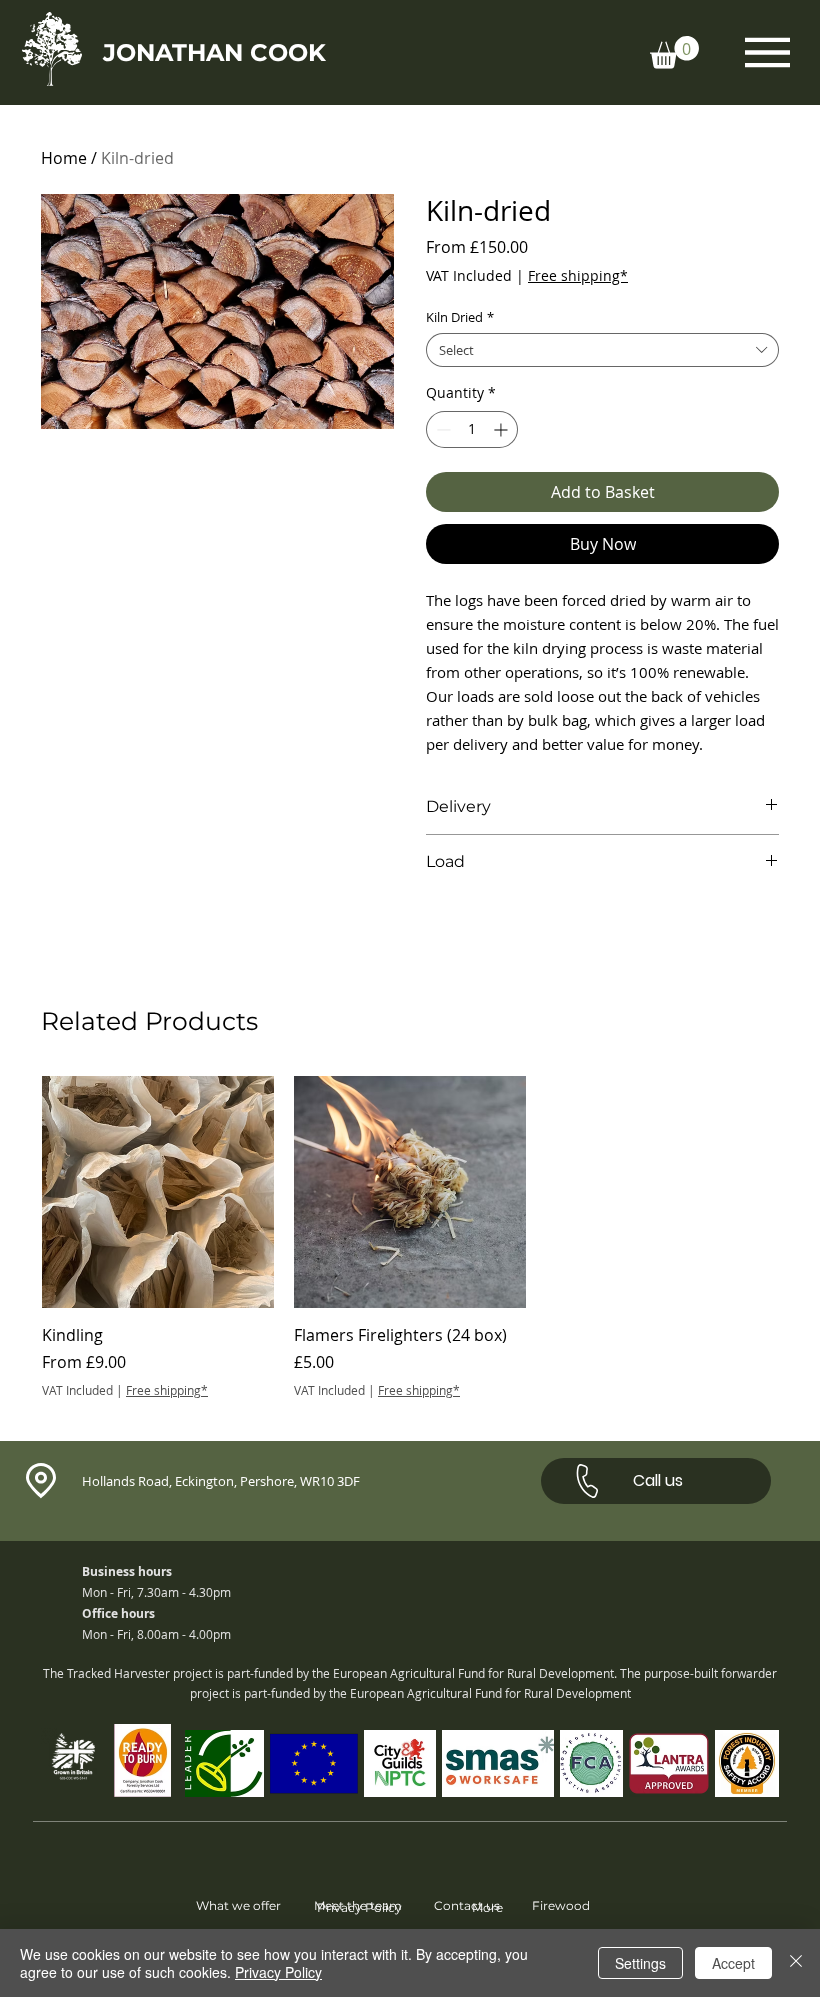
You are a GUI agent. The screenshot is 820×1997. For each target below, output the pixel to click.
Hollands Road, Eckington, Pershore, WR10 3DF (221, 1481)
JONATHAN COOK (214, 52)
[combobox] (602, 350)
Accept (733, 1963)
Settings (640, 1963)
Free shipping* (578, 275)
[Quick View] (158, 1192)
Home (64, 158)
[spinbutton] (472, 429)
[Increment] (502, 429)
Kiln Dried (460, 317)
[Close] (796, 1963)
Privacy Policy (278, 1972)
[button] (674, 52)
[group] (410, 1237)
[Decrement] (441, 429)
